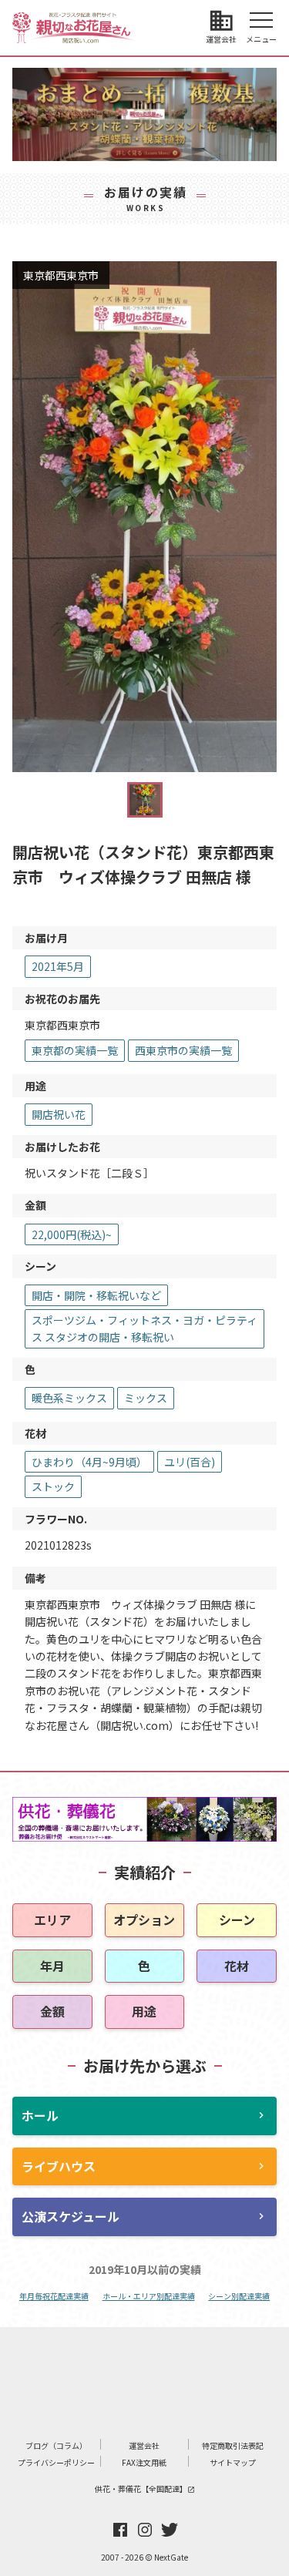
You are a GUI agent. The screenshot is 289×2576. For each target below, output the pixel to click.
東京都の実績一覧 (75, 1050)
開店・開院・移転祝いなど (96, 1295)
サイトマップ (233, 2462)
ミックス (146, 1398)
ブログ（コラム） (56, 2445)
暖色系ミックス (69, 1398)
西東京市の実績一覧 (183, 1050)
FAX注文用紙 (144, 2462)
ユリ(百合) (190, 1462)
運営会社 (144, 2445)
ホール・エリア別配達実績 (149, 2296)
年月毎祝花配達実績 (54, 2296)
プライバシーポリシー (56, 2462)
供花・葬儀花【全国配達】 (145, 2489)
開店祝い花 (59, 1114)
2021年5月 (58, 966)
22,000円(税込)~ (72, 1234)
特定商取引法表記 (233, 2445)
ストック (53, 1486)
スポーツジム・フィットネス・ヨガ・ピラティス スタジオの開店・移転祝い (144, 1328)
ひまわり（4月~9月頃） (89, 1462)
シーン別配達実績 (239, 2296)
